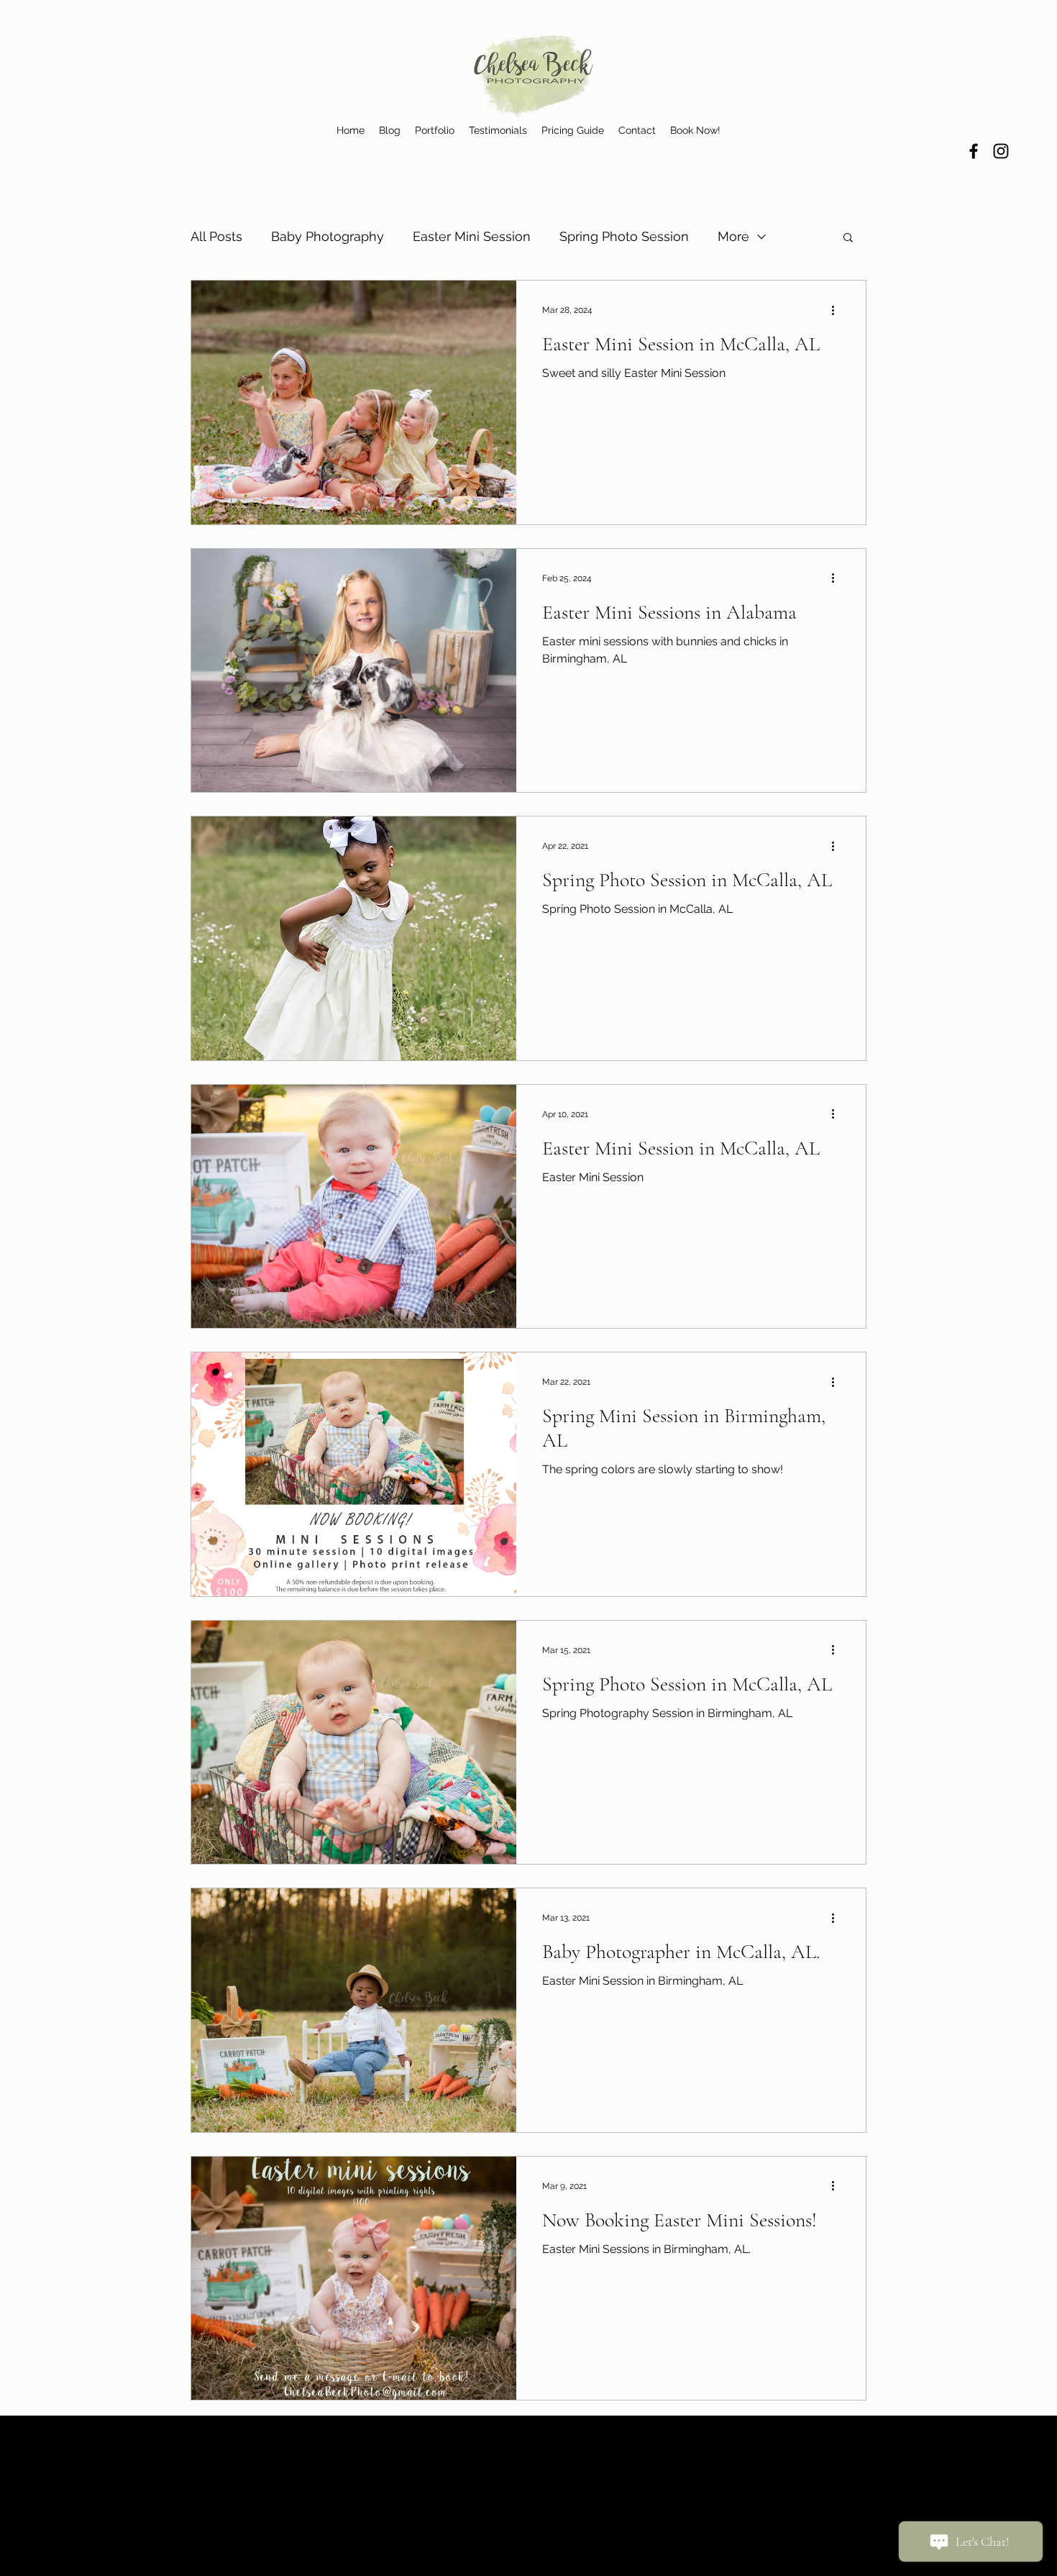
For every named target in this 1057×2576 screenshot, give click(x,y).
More (733, 236)
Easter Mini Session (472, 236)
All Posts (216, 236)
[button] (848, 238)
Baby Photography (328, 236)
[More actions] (838, 310)
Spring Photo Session (624, 236)
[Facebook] (974, 151)
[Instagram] (1001, 151)
